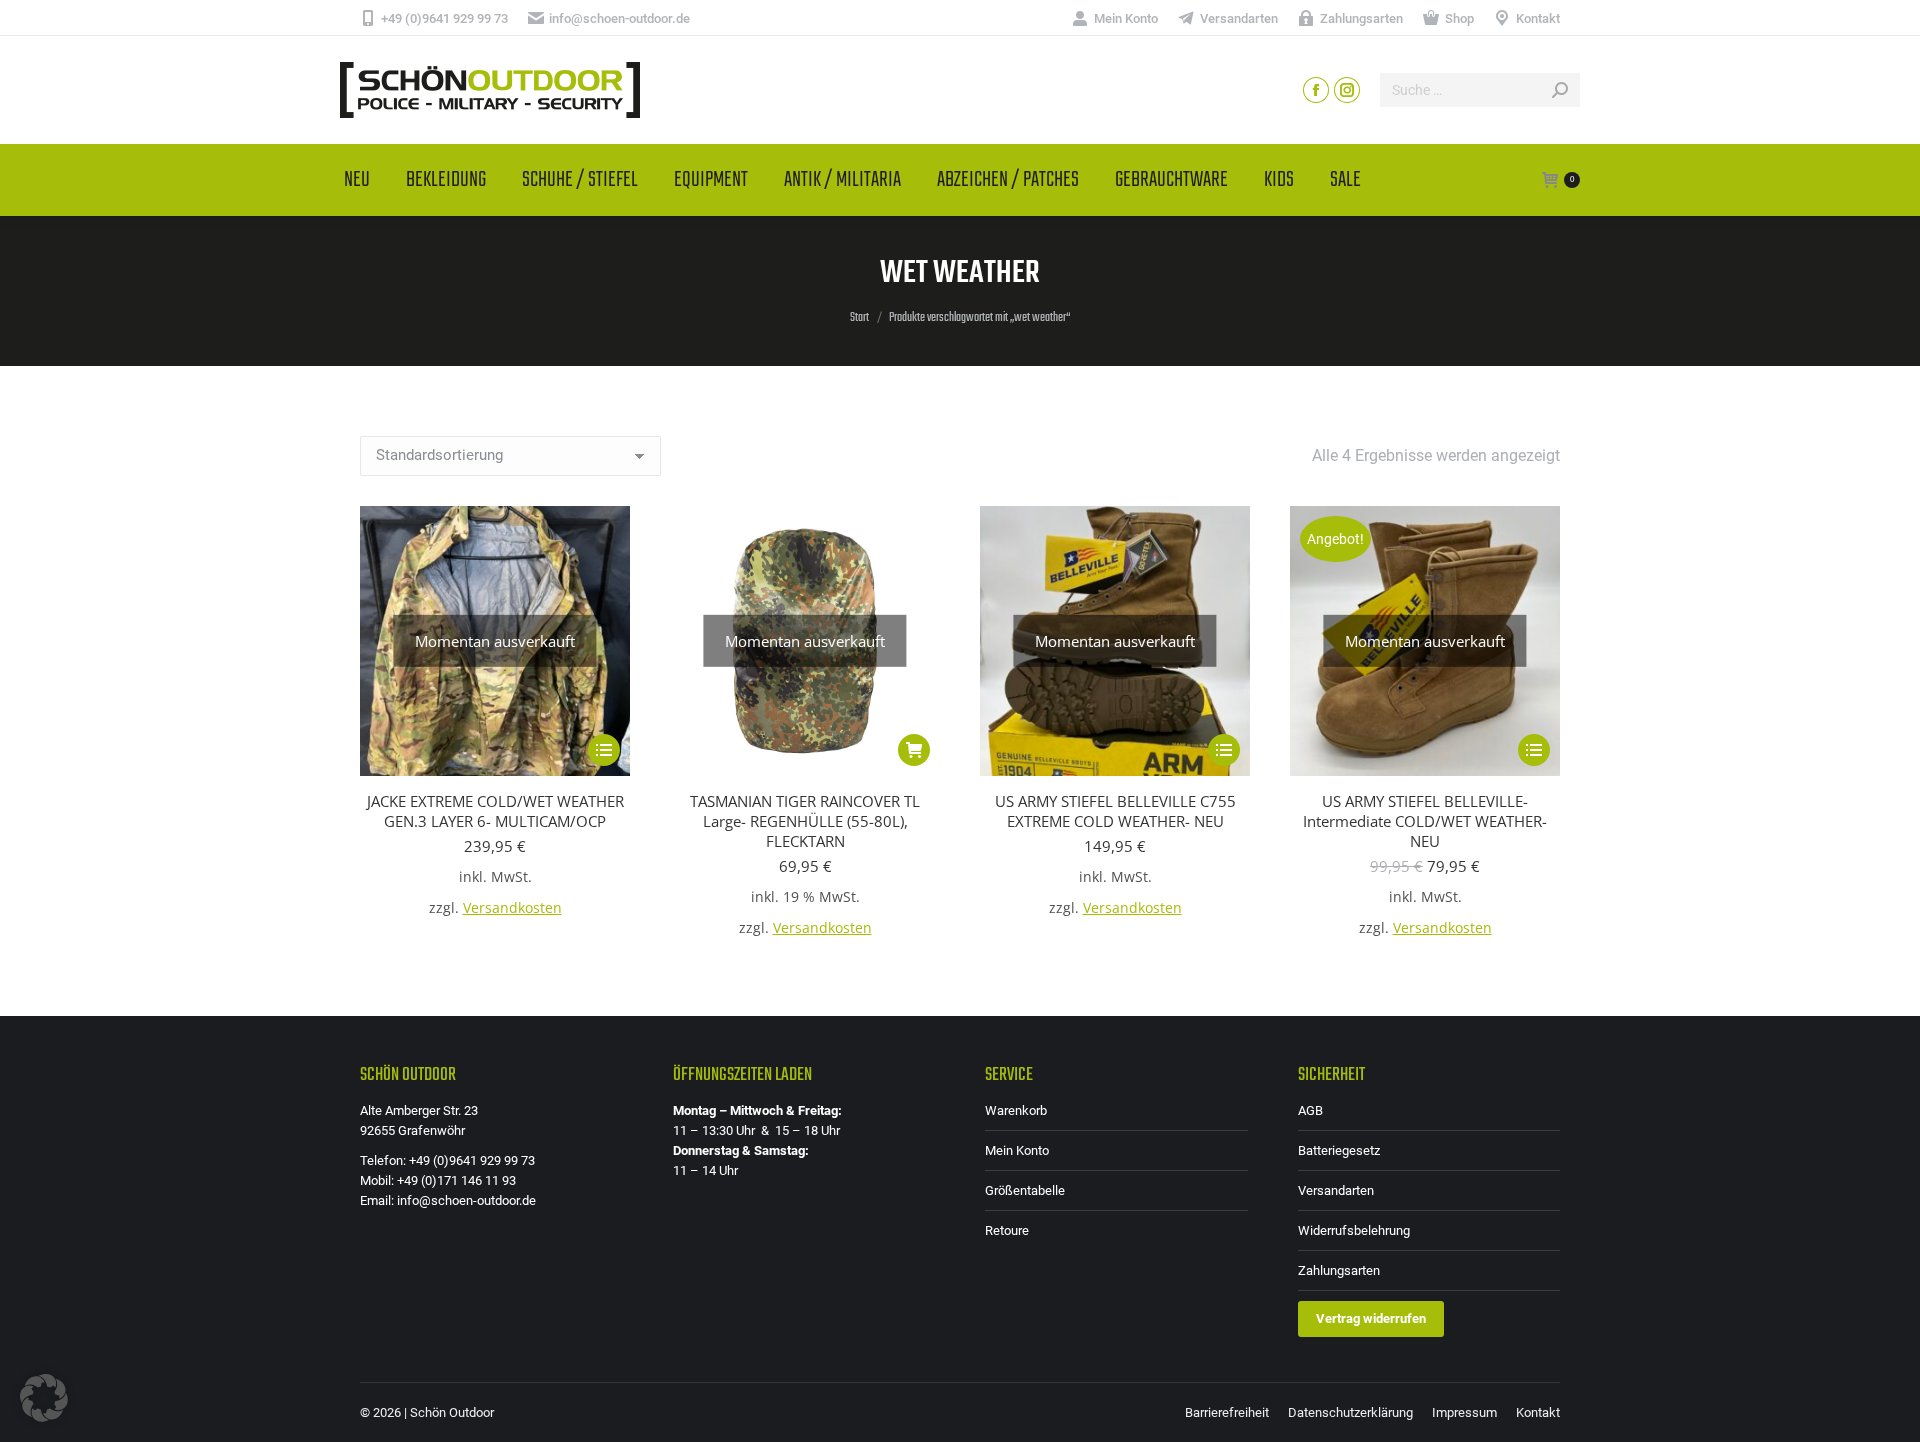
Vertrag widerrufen (1371, 1318)
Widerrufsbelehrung (1354, 1230)
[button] (44, 1398)
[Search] (1560, 90)
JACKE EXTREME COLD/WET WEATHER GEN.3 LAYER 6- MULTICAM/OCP (495, 811)
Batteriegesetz (1339, 1150)
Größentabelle (1025, 1190)
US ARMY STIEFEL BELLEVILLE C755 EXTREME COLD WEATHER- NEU (1115, 811)
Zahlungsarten (1339, 1270)
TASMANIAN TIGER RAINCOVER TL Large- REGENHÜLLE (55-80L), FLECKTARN (805, 821)
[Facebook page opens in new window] (1316, 90)
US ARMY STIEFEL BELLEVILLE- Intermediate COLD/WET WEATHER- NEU (1425, 821)
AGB (1310, 1110)
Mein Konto (1017, 1150)
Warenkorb (1016, 1110)
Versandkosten (512, 908)
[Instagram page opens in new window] (1347, 90)
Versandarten (1336, 1190)
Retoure (1007, 1230)
